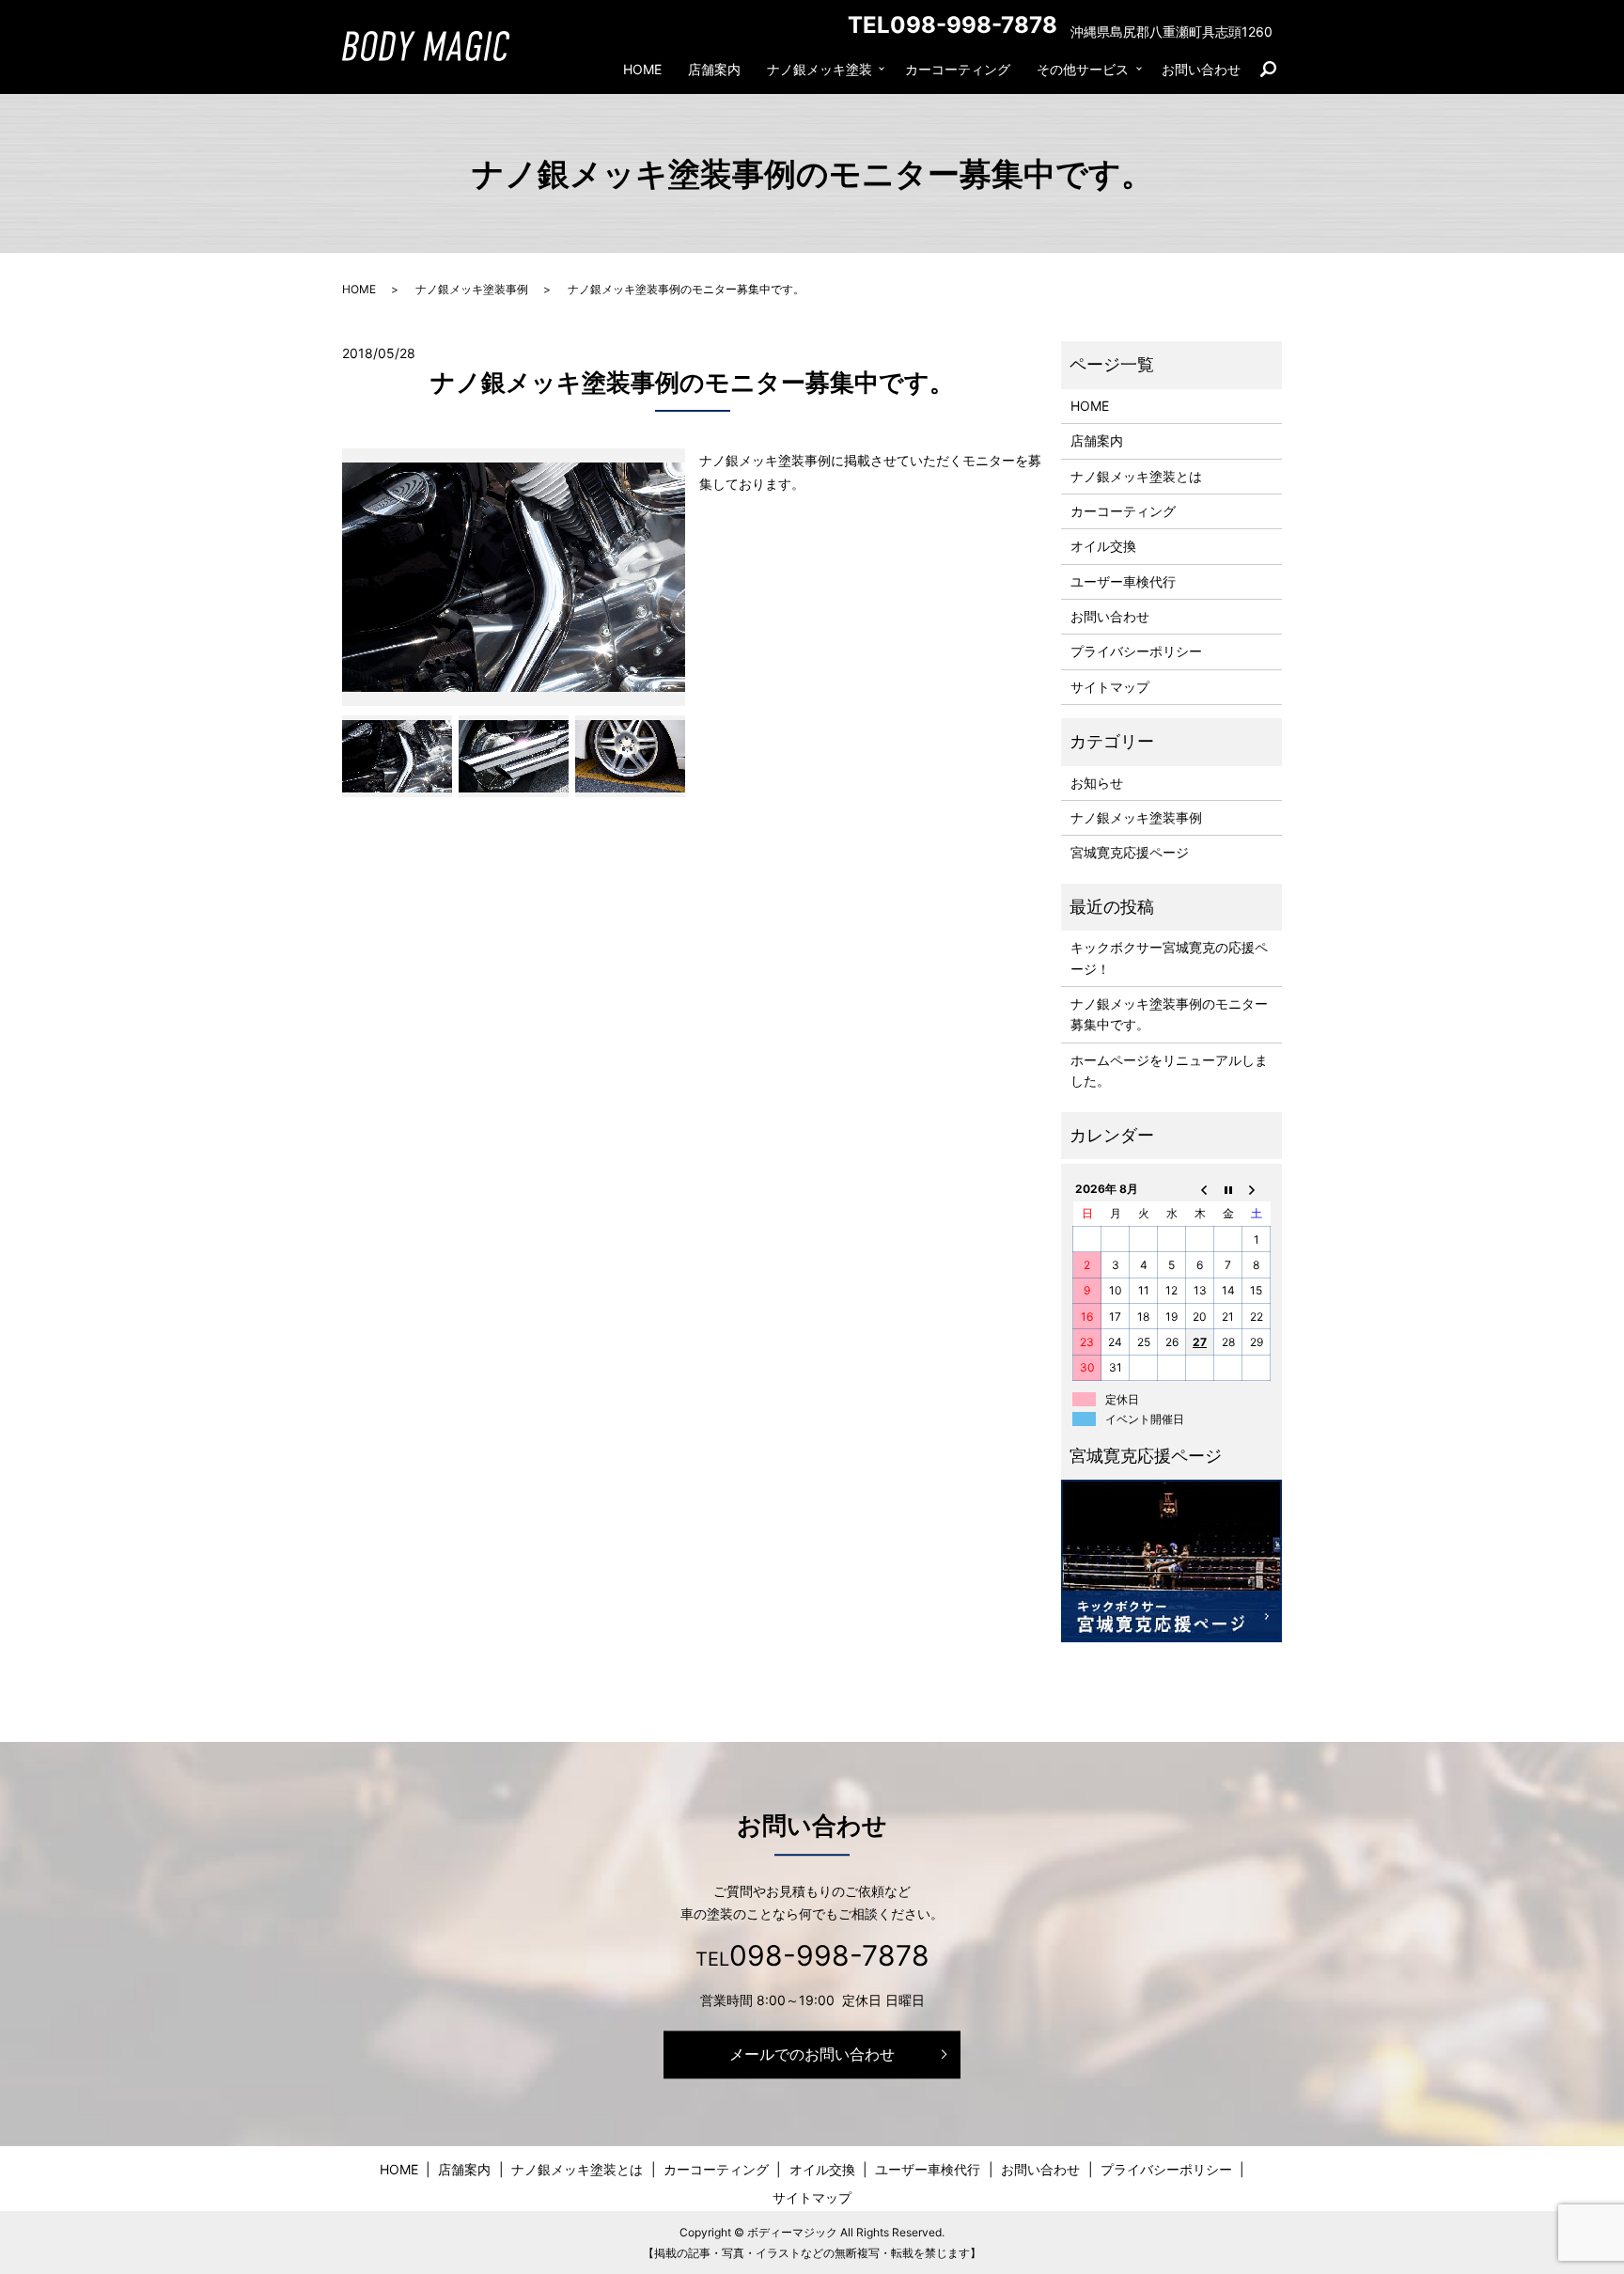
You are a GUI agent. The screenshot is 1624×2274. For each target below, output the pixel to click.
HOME (642, 69)
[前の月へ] (1200, 1188)
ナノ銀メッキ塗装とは (1136, 476)
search (1275, 70)
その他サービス (1083, 69)
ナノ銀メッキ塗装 (820, 69)
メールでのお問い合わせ (812, 2054)
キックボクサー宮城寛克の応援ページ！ (1169, 957)
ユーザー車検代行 (1123, 581)
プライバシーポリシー (1136, 651)
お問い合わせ (1201, 69)
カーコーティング (958, 69)
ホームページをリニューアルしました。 (1169, 1070)
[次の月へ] (1257, 1188)
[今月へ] (1228, 1188)
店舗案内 (714, 69)
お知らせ (1097, 783)
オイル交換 (1103, 546)
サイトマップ (1110, 687)
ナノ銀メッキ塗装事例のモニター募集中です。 (1169, 1014)
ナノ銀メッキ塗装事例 (472, 289)
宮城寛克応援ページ (1130, 852)
